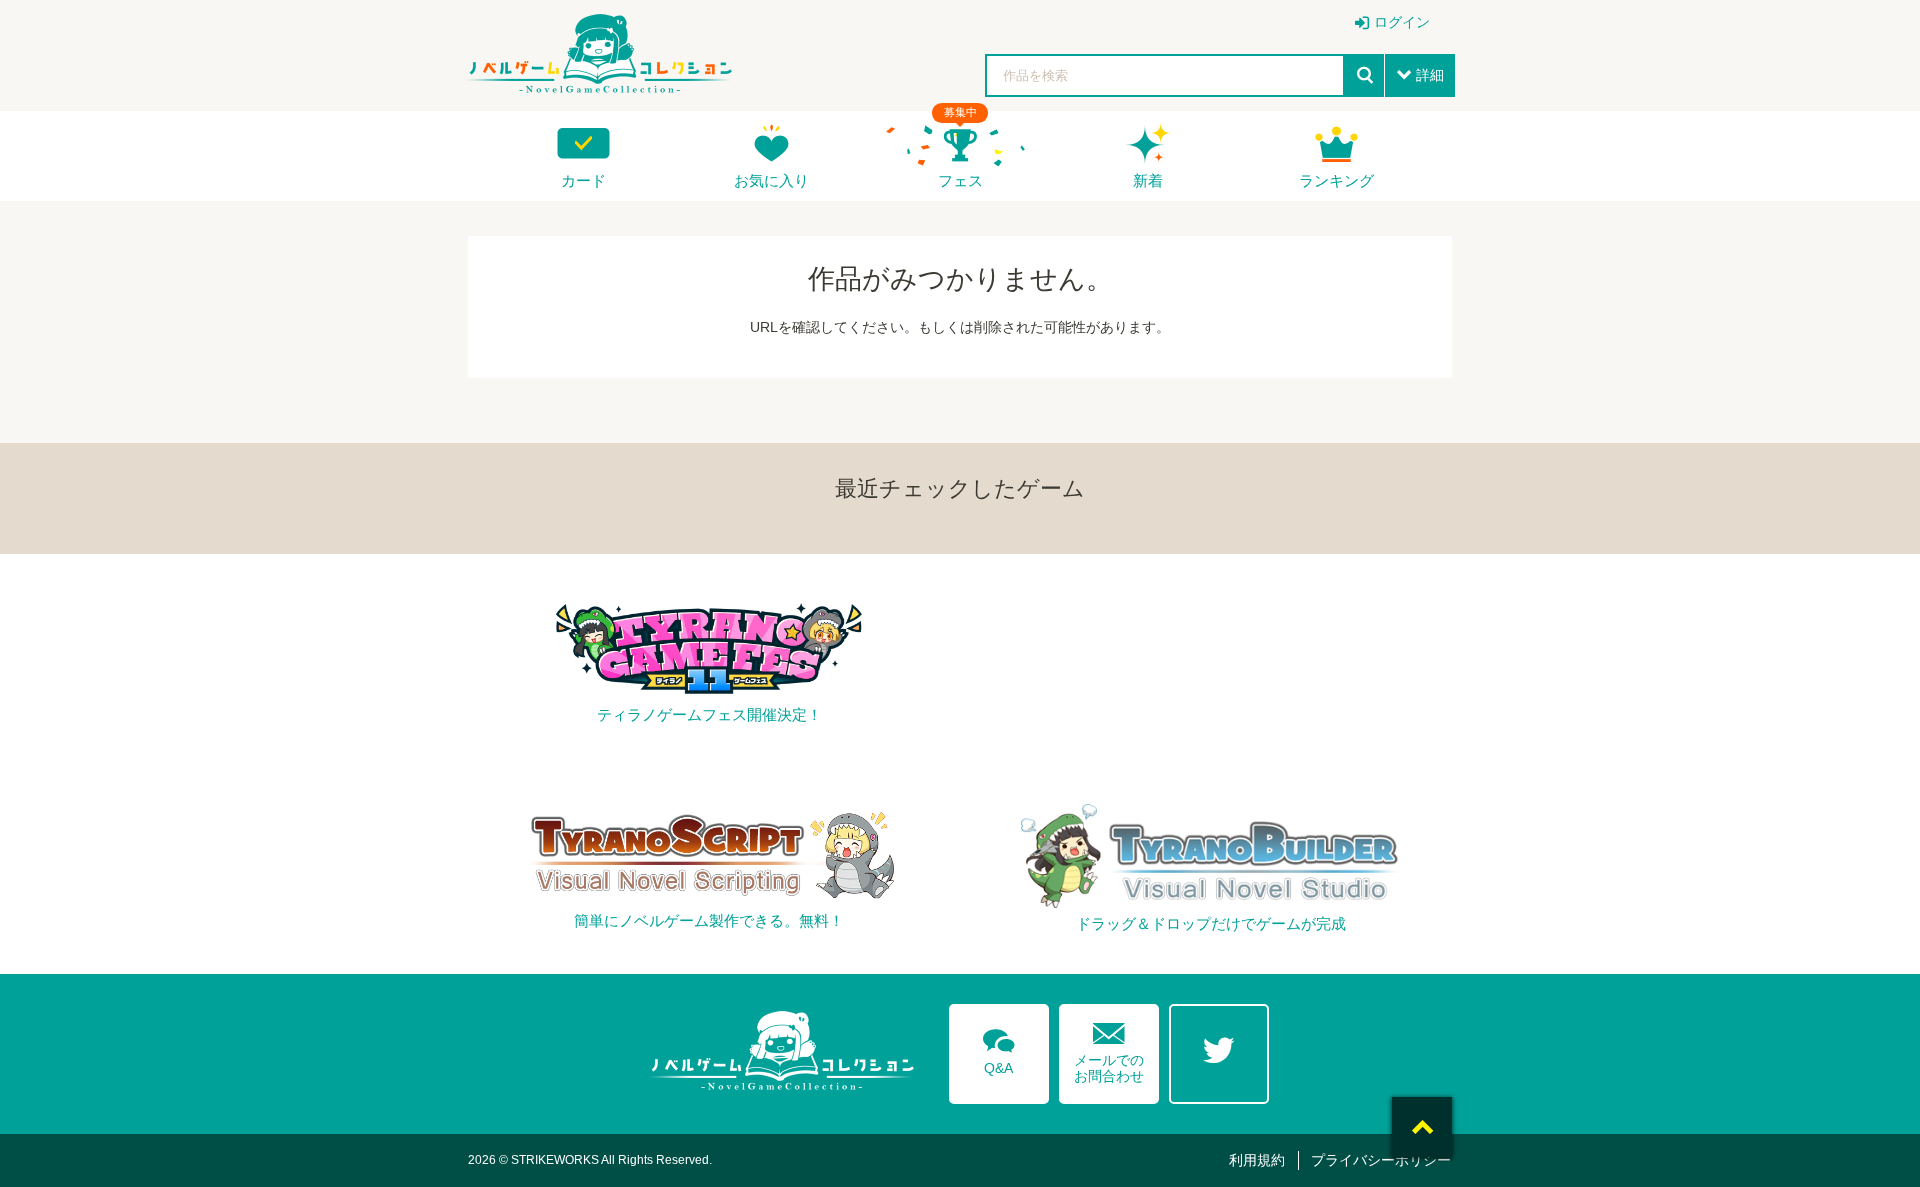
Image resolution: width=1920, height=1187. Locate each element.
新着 (1148, 180)
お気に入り (771, 180)
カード (583, 180)
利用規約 (1257, 1160)
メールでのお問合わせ (1109, 1048)
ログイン (1402, 22)
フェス (960, 180)
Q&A (999, 1048)
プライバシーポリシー (1381, 1160)
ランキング (1336, 180)
